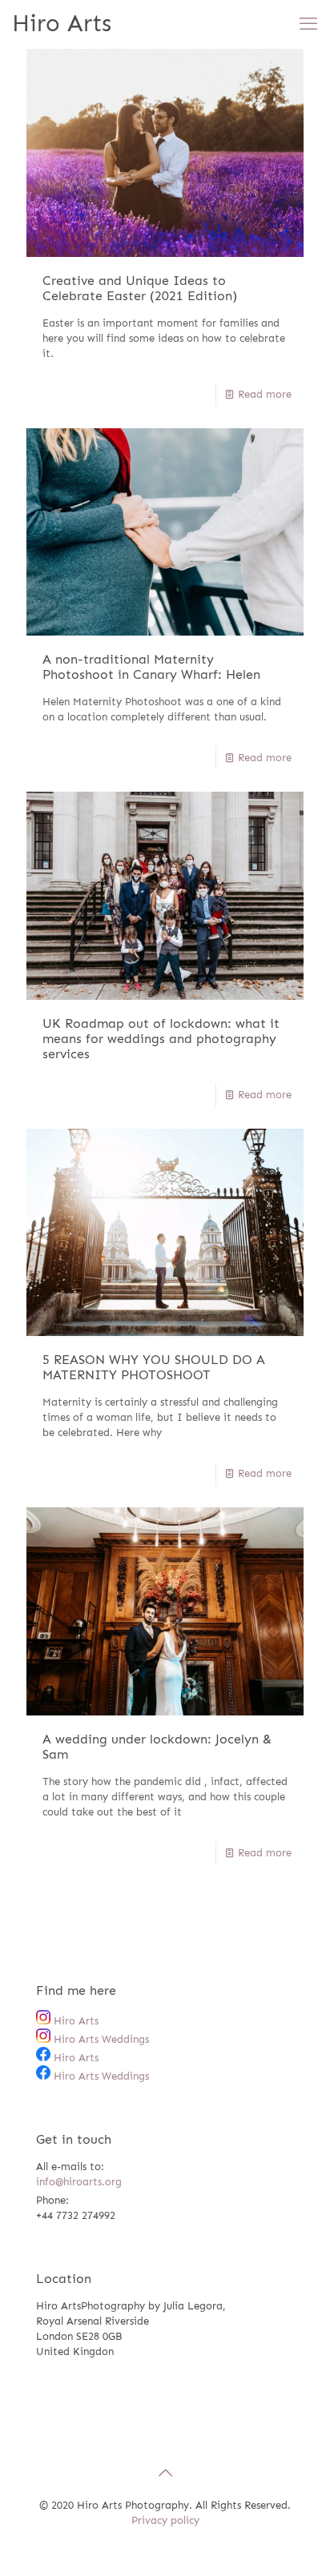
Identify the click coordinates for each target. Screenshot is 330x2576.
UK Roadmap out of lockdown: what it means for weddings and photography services (161, 1039)
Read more (265, 394)
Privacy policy (165, 2520)
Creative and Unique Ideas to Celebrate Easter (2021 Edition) (140, 288)
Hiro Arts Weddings (100, 2039)
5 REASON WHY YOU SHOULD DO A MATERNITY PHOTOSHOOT (154, 1367)
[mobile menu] (308, 24)
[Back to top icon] (165, 2473)
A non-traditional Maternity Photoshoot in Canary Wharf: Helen (151, 667)
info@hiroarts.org (79, 2182)
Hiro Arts (62, 24)
